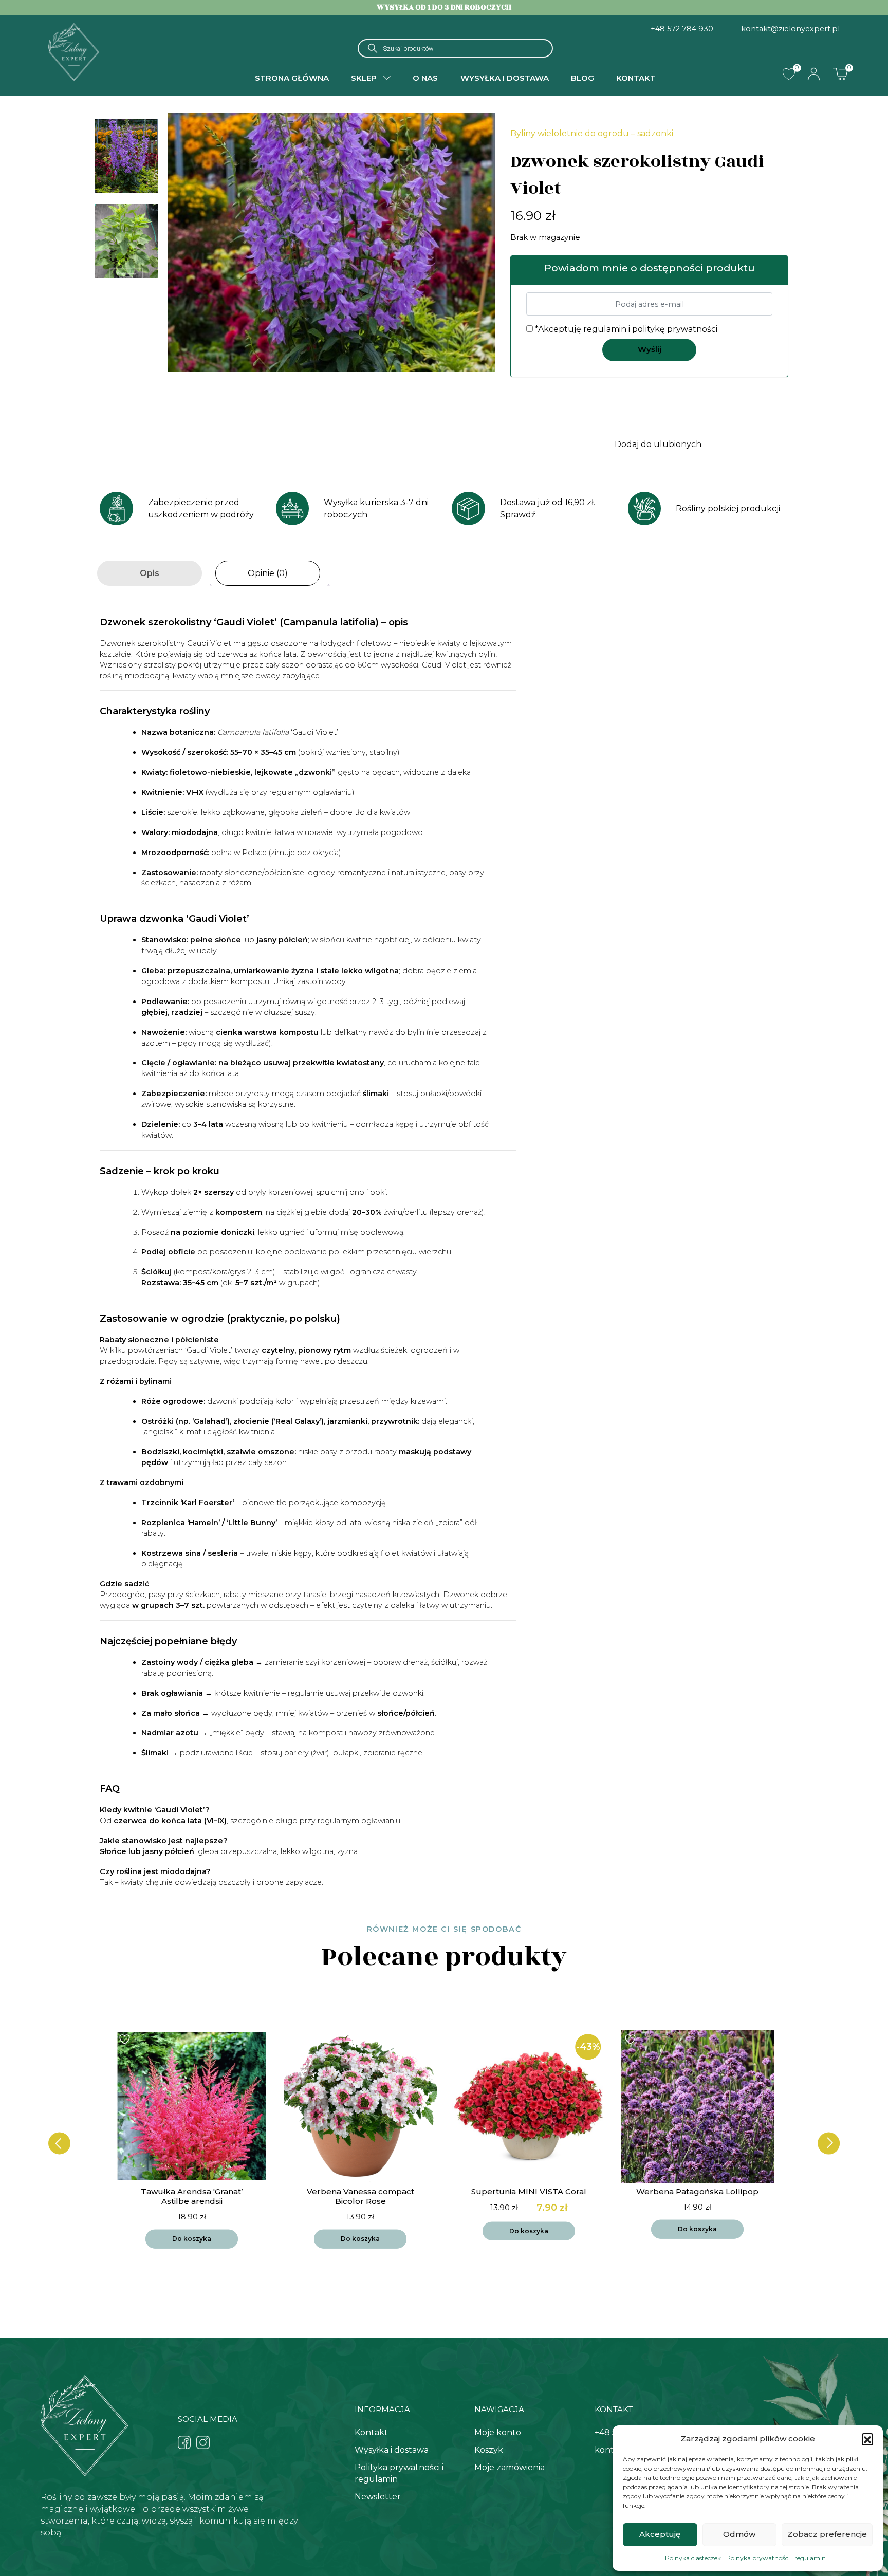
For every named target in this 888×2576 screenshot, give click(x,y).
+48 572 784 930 (682, 29)
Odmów (739, 2534)
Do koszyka (192, 2239)
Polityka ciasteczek (693, 2558)
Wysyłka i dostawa (505, 78)
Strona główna (292, 78)
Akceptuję (660, 2534)
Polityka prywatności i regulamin (776, 2558)
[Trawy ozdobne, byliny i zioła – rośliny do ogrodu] (74, 51)
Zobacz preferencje (827, 2534)
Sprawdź (518, 515)
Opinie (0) (268, 573)
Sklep (364, 78)
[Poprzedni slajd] (59, 2143)
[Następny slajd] (829, 2143)
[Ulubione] (789, 74)
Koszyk (489, 2450)
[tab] (150, 573)
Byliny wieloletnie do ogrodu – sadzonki (592, 133)
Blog (582, 78)
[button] (867, 2439)
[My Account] (814, 74)
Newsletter (378, 2497)
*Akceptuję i (625, 329)
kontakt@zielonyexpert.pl (790, 29)
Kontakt (636, 78)
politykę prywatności (675, 329)
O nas (425, 78)
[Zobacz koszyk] (840, 73)
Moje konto (498, 2432)
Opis (150, 573)
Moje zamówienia (510, 2467)
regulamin (605, 329)
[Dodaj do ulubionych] (126, 2039)
